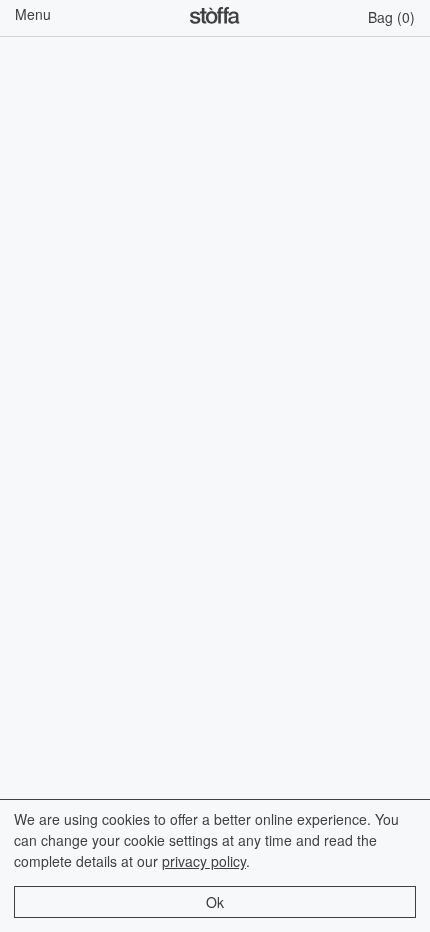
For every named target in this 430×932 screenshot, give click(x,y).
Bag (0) (391, 17)
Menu (33, 14)
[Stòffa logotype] (214, 18)
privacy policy (204, 861)
